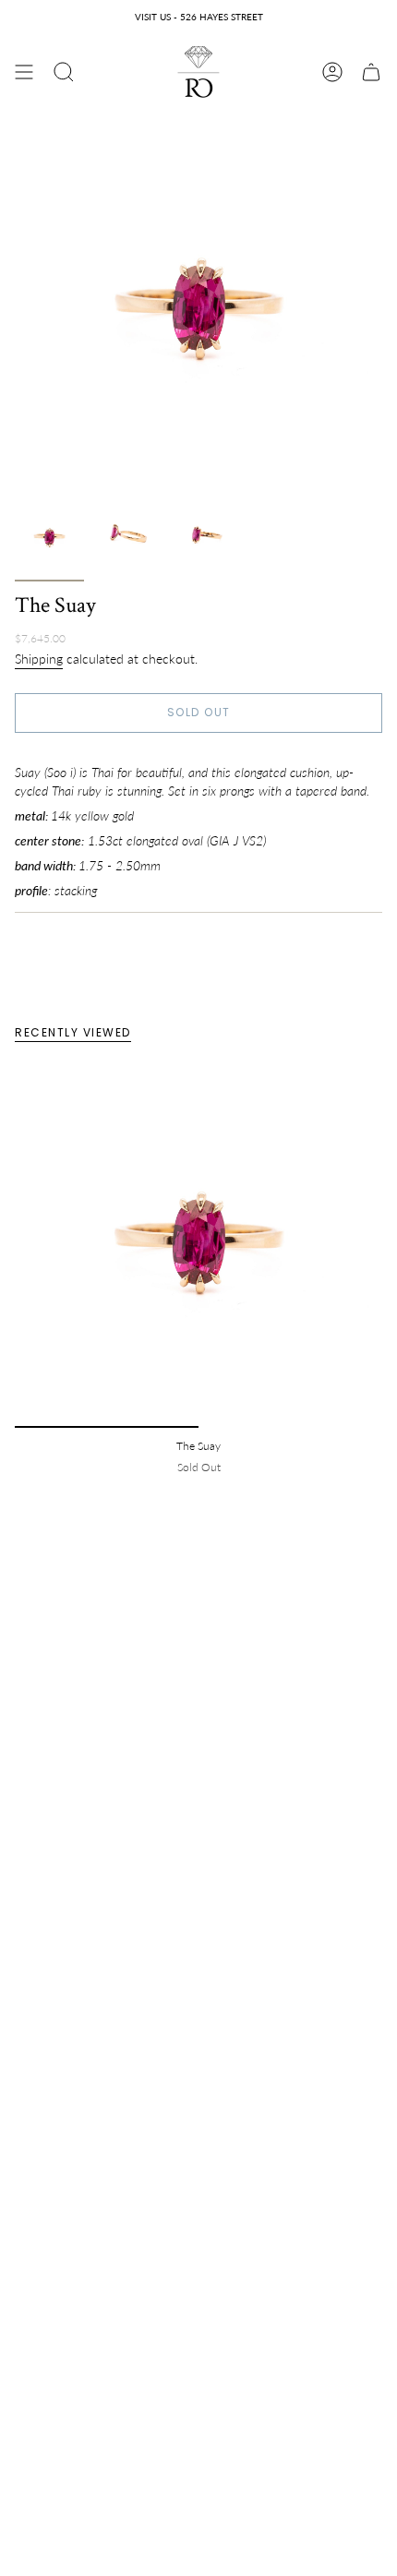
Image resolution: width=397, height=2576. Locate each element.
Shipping (39, 658)
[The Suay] (198, 1244)
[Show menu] (24, 72)
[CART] (371, 72)
